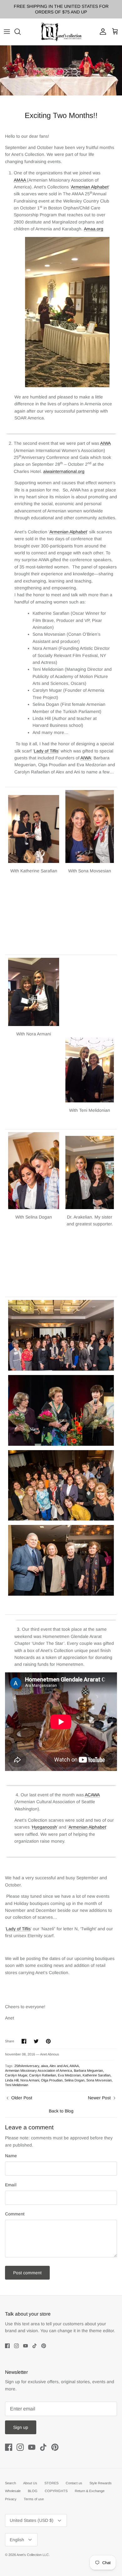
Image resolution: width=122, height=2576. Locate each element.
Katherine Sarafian (97, 2075)
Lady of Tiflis (46, 751)
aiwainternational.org (64, 471)
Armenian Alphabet (90, 187)
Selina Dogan (74, 2080)
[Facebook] (7, 2346)
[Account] (101, 32)
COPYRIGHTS (56, 2491)
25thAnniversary (27, 2066)
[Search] (21, 32)
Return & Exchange (90, 2491)
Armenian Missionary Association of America (38, 2071)
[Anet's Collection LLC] (61, 32)
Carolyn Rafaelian (43, 2075)
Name (11, 2156)
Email (11, 2185)
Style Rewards (101, 2483)
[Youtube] (25, 2346)
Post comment (27, 2273)
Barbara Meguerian (88, 2071)
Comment (15, 2214)
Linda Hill (12, 2080)
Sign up (21, 2427)
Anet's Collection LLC (33, 2555)
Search (10, 2483)
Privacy (11, 2499)
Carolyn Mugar (16, 2075)
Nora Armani (30, 2080)
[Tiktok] (35, 2346)
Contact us (74, 2483)
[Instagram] (16, 2346)
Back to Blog (61, 2111)
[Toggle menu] (7, 32)
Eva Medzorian (69, 2075)
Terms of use (34, 2499)
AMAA (20, 180)
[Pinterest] (44, 2346)
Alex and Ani (59, 2066)
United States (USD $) (32, 2520)
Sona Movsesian (99, 2080)
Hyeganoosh (44, 1827)
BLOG (33, 2491)
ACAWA (92, 1795)
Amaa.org (94, 229)
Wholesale (13, 2491)
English (17, 2540)
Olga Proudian (52, 2080)
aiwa (44, 2066)
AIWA (105, 443)
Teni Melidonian (17, 2085)
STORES (51, 2483)
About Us (30, 2483)
